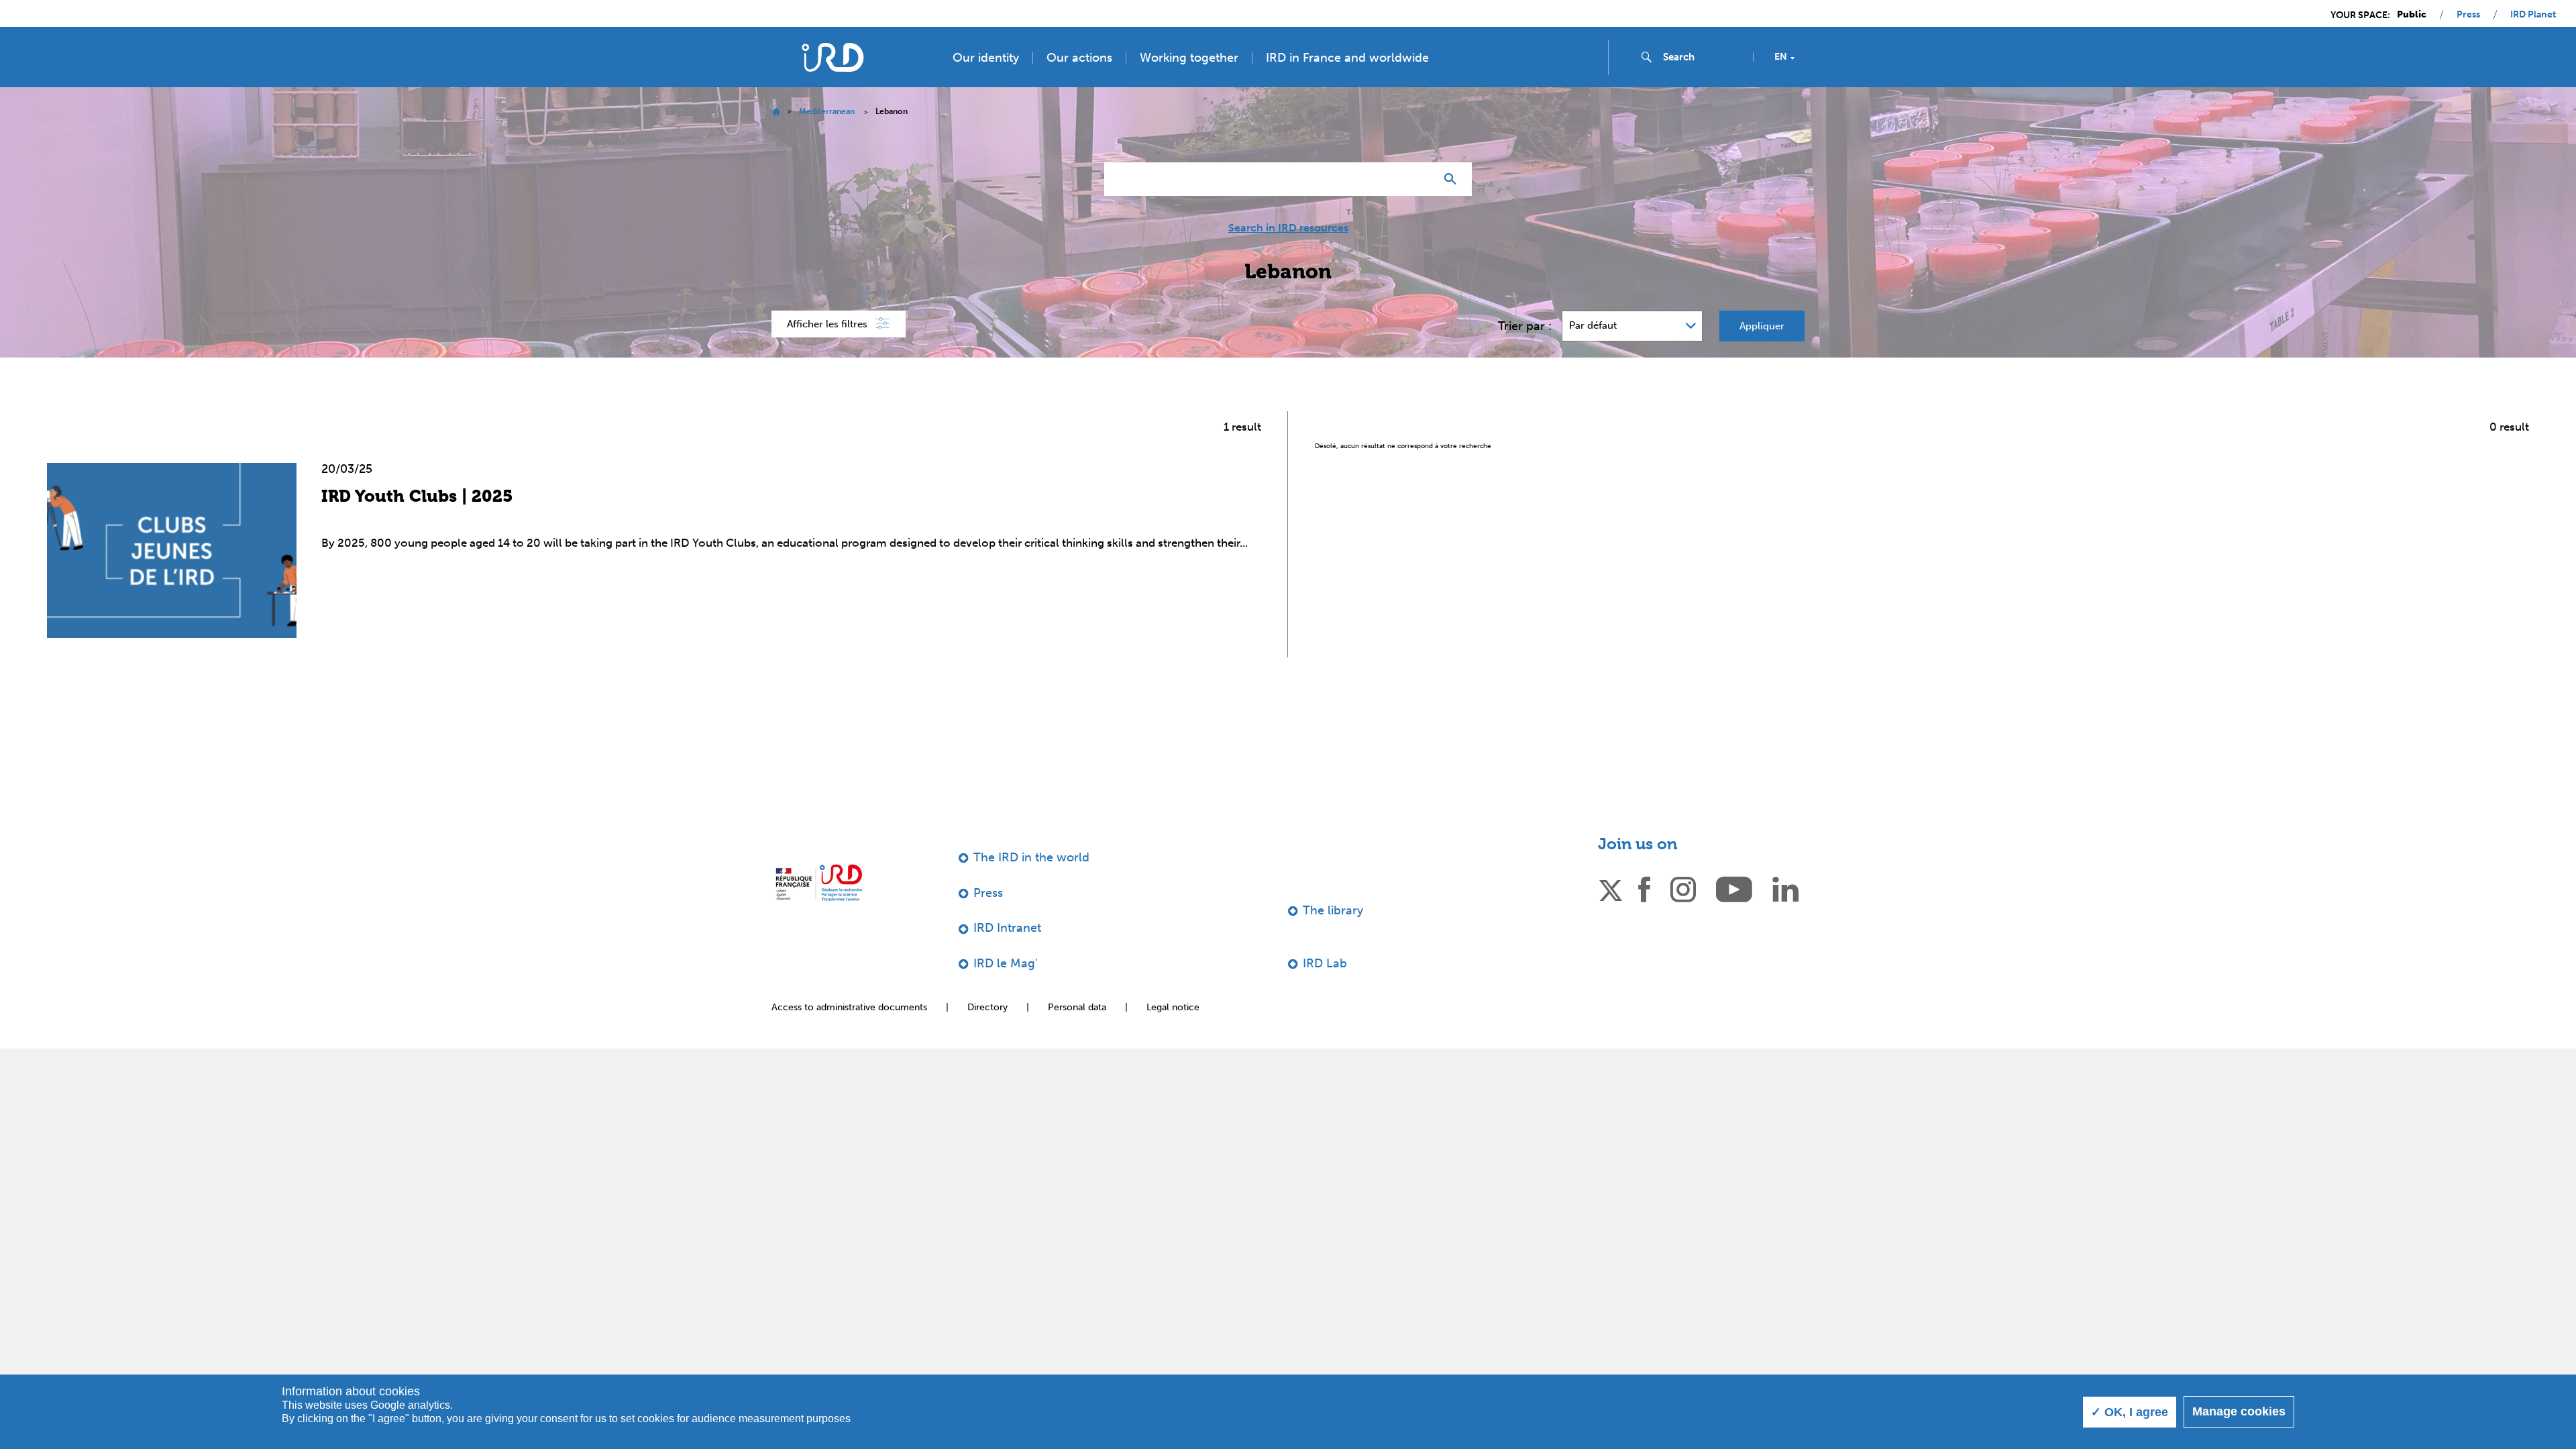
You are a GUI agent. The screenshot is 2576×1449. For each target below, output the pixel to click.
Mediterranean (827, 111)
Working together (1189, 58)
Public (2412, 15)
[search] (1703, 57)
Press (2468, 15)
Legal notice (1173, 1007)
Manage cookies (2239, 1411)
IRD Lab (1325, 963)
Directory (987, 1007)
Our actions (1079, 58)
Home (776, 112)
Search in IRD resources (1288, 228)
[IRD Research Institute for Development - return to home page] (819, 882)
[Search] (1453, 179)
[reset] (1419, 179)
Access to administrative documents (849, 1007)
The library (1333, 910)
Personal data (1077, 1007)
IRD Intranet (1007, 928)
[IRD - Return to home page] (833, 57)
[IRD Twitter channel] (1611, 888)
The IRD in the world (1031, 857)
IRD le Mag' (1006, 963)
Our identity (986, 58)
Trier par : (1525, 326)
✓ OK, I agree (2130, 1412)
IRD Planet (2533, 15)
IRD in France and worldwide (1347, 58)
